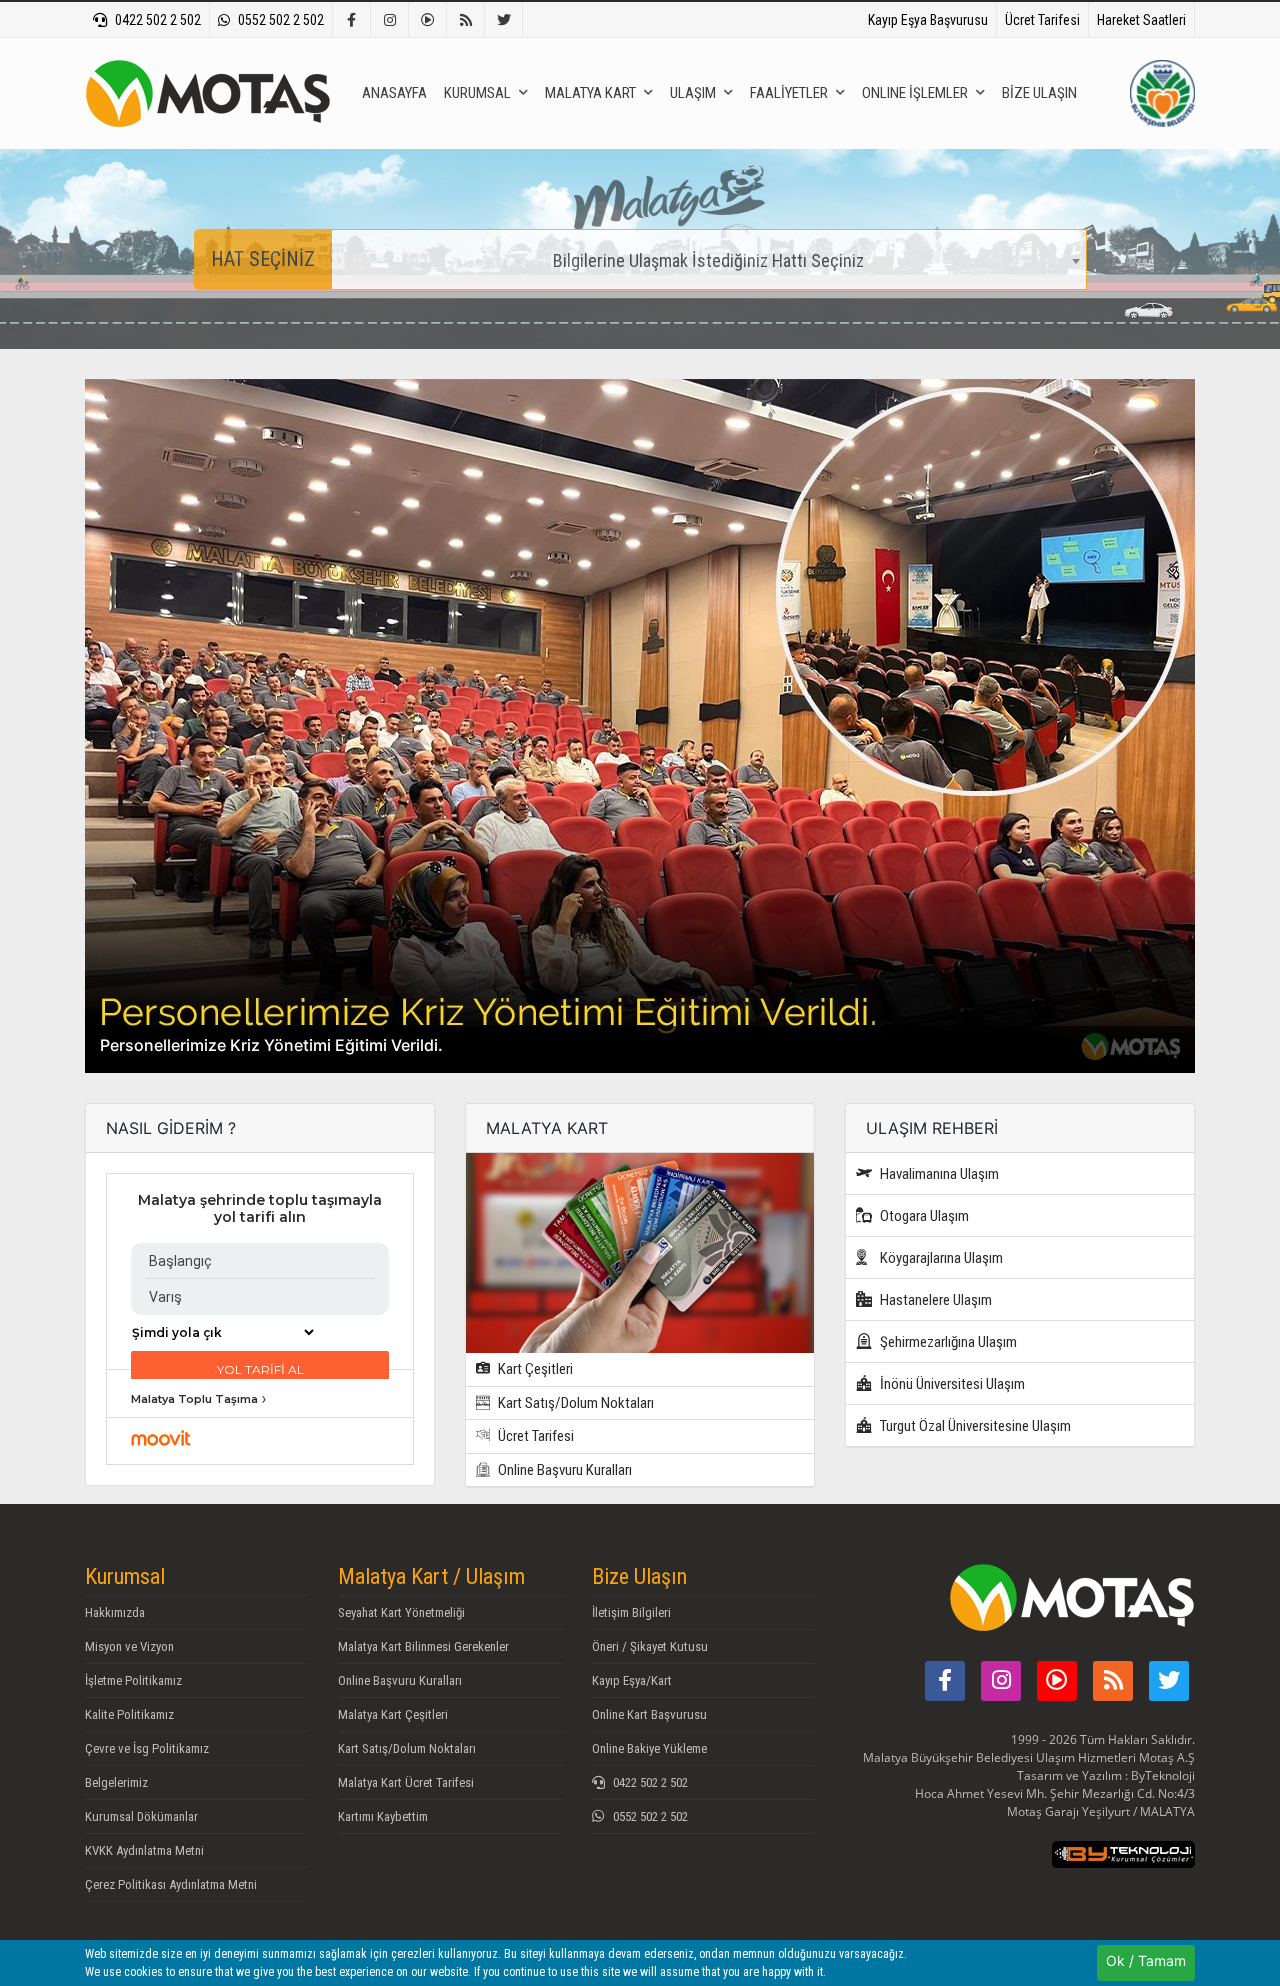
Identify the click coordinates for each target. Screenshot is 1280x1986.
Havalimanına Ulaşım (938, 1174)
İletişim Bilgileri (631, 1612)
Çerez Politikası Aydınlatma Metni (171, 1884)
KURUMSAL (477, 93)
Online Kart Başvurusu (649, 1714)
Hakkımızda (115, 1612)
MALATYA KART (590, 93)
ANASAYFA (394, 93)
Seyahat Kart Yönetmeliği (401, 1612)
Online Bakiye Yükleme (649, 1748)
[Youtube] (428, 20)
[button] (168, 726)
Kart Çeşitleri (534, 1369)
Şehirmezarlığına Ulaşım (947, 1342)
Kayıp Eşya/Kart (632, 1680)
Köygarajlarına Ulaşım (940, 1258)
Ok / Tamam (1146, 1960)
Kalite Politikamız (129, 1714)
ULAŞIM (693, 93)
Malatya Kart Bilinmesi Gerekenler (423, 1646)
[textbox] (709, 261)
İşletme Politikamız (133, 1680)
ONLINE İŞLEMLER (915, 93)
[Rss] (466, 20)
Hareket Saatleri (1141, 20)
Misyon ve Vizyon (129, 1646)
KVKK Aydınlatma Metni (144, 1850)
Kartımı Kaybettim (383, 1816)
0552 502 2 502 (281, 20)
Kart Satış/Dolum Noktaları (574, 1403)
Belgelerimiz (116, 1782)
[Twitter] (504, 20)
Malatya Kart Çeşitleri (393, 1714)
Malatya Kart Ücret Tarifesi (406, 1782)
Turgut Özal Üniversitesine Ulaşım (974, 1426)
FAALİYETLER (789, 93)
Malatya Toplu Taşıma (194, 1399)
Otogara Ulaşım (923, 1216)
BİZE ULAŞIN (1039, 93)
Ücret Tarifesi (1042, 20)
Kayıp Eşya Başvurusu (928, 20)
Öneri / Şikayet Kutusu (650, 1646)
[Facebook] (352, 20)
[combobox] (709, 259)
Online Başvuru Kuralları (563, 1470)
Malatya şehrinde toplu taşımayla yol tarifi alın (260, 1209)
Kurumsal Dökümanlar (141, 1816)
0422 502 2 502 (158, 20)
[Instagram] (390, 20)
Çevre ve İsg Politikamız (147, 1748)
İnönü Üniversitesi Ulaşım (951, 1384)
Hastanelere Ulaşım (934, 1300)
